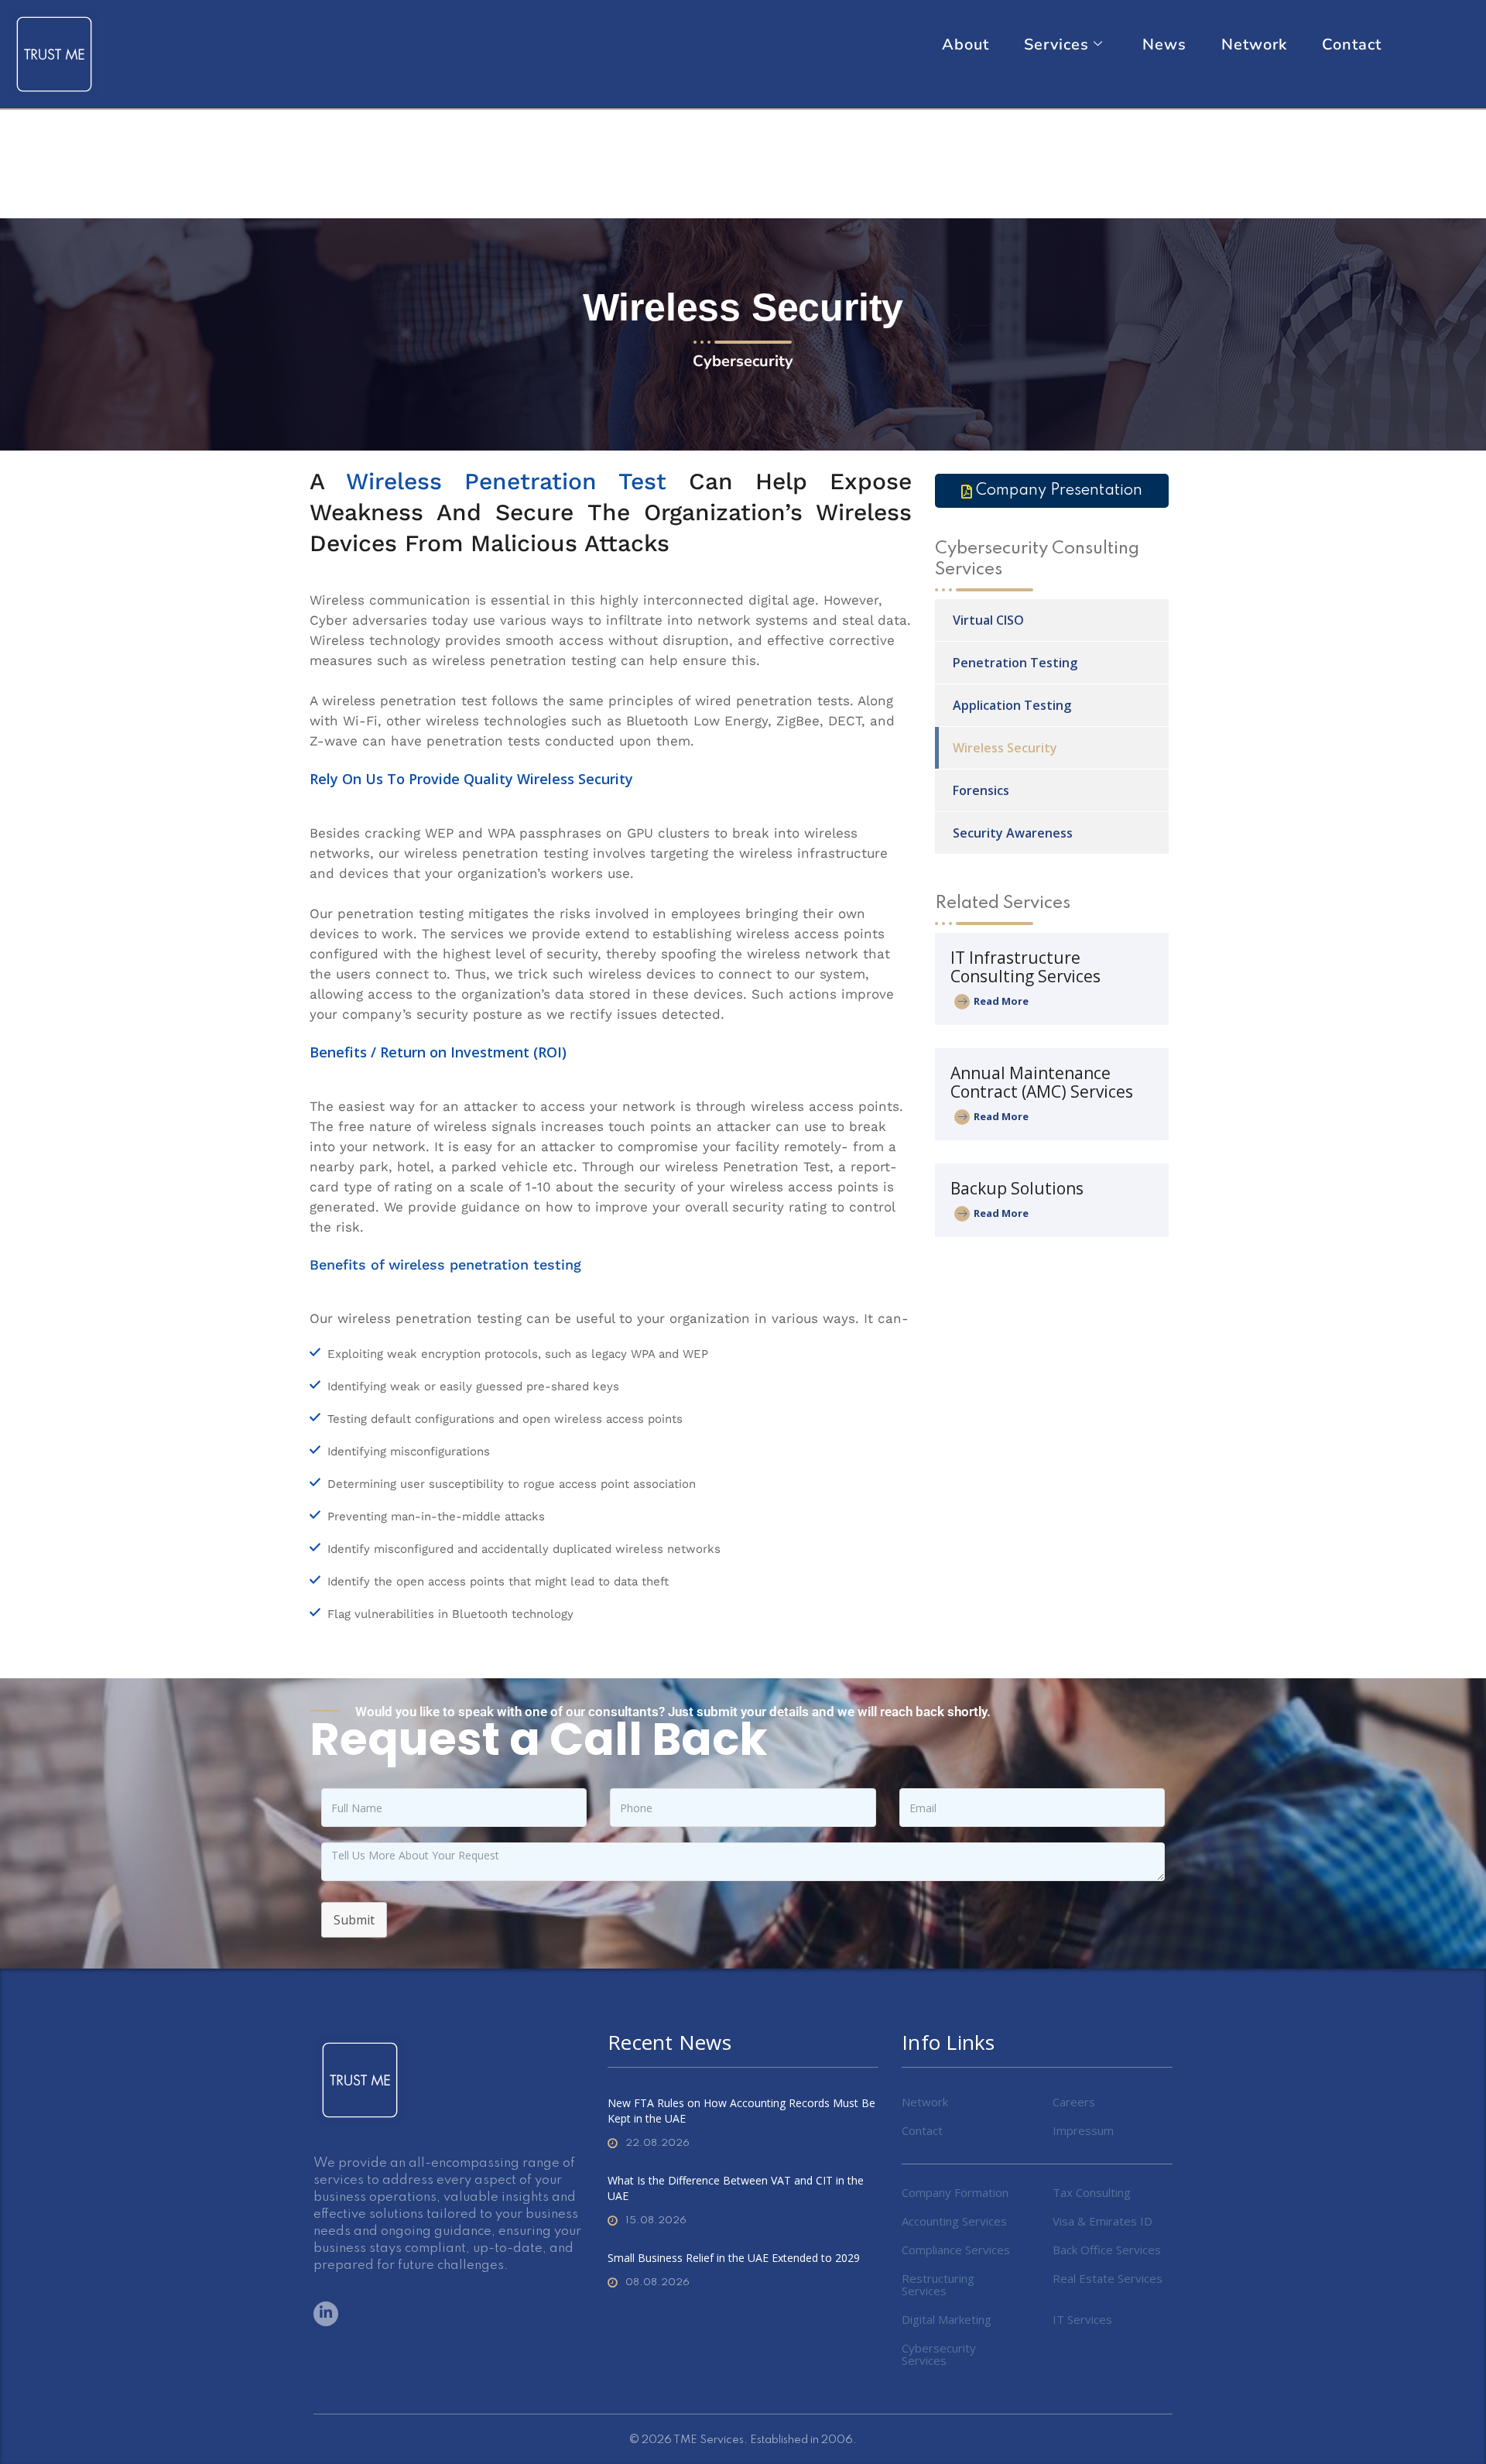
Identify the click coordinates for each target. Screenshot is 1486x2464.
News (1164, 45)
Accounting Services (954, 2221)
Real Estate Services (1108, 2278)
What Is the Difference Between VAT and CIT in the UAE (736, 2188)
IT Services (1082, 2319)
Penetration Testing (1015, 663)
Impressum (1083, 2130)
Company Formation (955, 2192)
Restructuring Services (938, 2284)
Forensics (981, 790)
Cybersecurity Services (939, 2354)
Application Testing (1012, 705)
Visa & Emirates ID (1103, 2221)
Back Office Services (1107, 2250)
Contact (1352, 45)
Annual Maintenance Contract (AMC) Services (1042, 1082)
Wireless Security (1005, 748)
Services (1056, 45)
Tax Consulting (1092, 2192)
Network (1254, 45)
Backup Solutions (1017, 1188)
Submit (354, 1920)
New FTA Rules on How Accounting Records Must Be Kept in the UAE (741, 2111)
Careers (1074, 2102)
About (966, 45)
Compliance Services (956, 2250)
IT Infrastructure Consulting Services (1025, 967)
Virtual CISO (988, 620)
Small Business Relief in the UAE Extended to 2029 (734, 2258)
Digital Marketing (947, 2319)
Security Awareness (1013, 833)
